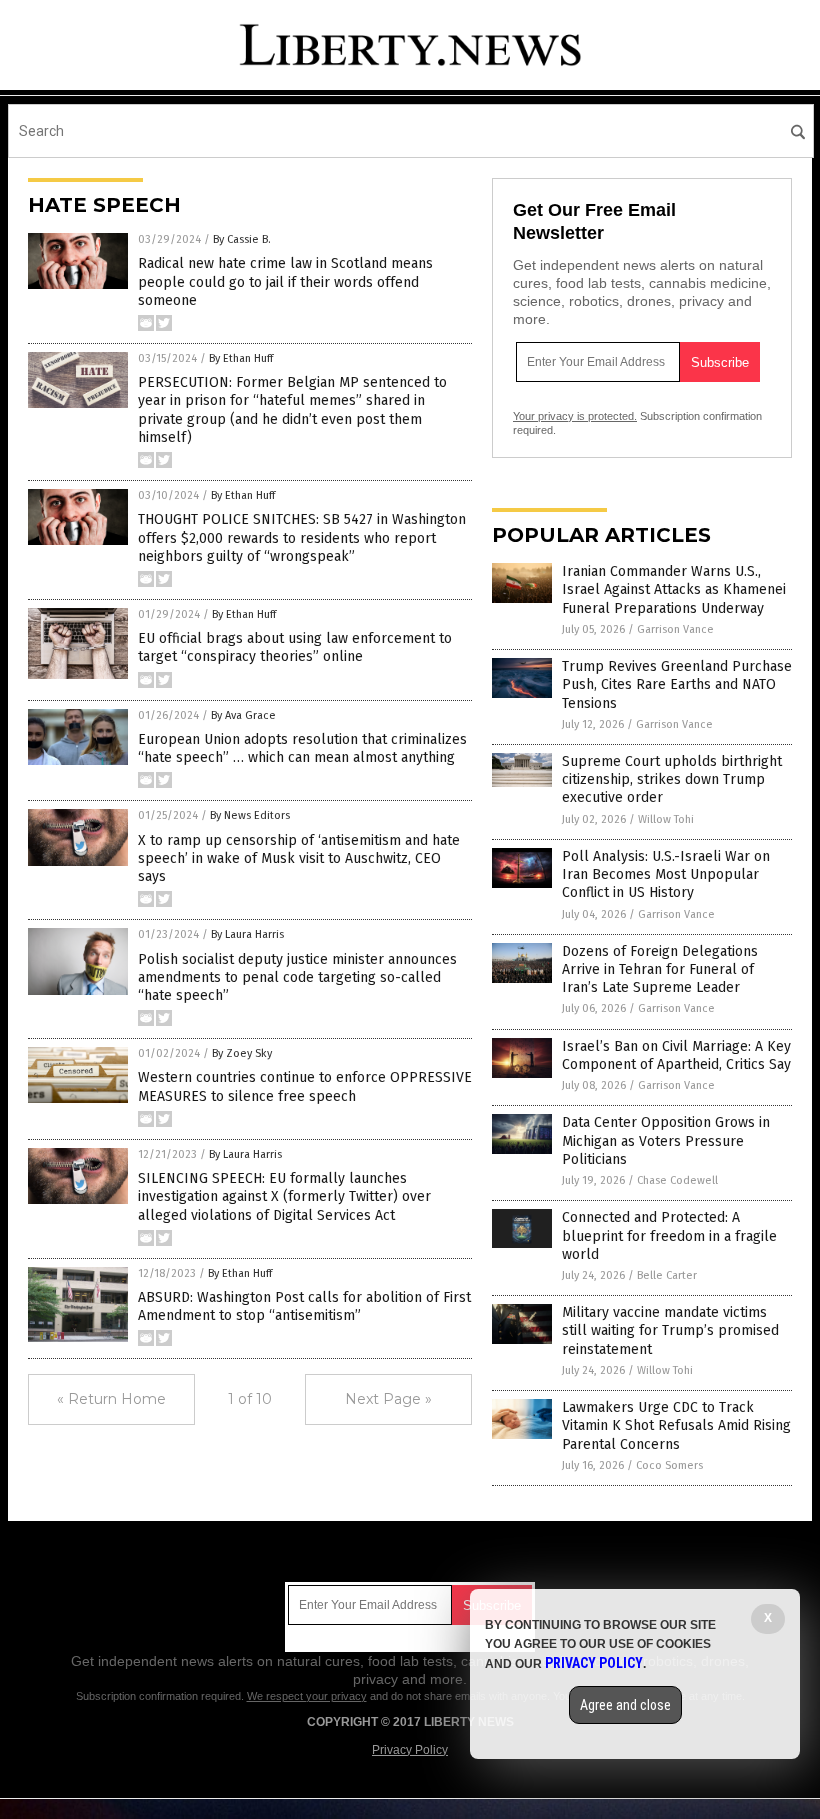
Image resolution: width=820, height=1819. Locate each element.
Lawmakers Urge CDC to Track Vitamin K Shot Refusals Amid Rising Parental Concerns (676, 1425)
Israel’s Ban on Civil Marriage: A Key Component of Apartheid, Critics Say (676, 1055)
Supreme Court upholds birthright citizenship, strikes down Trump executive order (672, 779)
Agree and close (625, 1705)
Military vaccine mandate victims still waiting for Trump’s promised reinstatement (670, 1330)
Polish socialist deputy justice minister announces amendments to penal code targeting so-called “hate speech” (297, 977)
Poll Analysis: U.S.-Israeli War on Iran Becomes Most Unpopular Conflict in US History (666, 874)
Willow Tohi (666, 819)
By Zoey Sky (242, 1053)
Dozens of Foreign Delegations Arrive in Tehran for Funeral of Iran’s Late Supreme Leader (660, 969)
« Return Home (111, 1399)
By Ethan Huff (241, 358)
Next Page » (388, 1399)
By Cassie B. (242, 239)
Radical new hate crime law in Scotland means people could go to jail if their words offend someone (285, 281)
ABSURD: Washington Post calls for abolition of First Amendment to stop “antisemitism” (304, 1306)
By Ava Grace (243, 715)
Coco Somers (669, 1465)
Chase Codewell (677, 1180)
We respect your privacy (307, 1696)
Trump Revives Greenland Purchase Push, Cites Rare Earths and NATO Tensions (677, 684)
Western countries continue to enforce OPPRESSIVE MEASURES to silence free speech (305, 1086)
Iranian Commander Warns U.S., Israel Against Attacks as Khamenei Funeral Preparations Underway (674, 589)
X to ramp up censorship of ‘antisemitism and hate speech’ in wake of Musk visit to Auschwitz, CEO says (299, 858)
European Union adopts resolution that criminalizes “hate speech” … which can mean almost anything (302, 748)
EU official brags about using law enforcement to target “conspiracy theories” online (295, 647)
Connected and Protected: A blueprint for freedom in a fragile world (669, 1235)
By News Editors (250, 815)
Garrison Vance (675, 629)
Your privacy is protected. (575, 416)
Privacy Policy (410, 1750)
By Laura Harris (247, 934)
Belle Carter (667, 1275)
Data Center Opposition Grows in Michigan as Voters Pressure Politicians (666, 1140)
